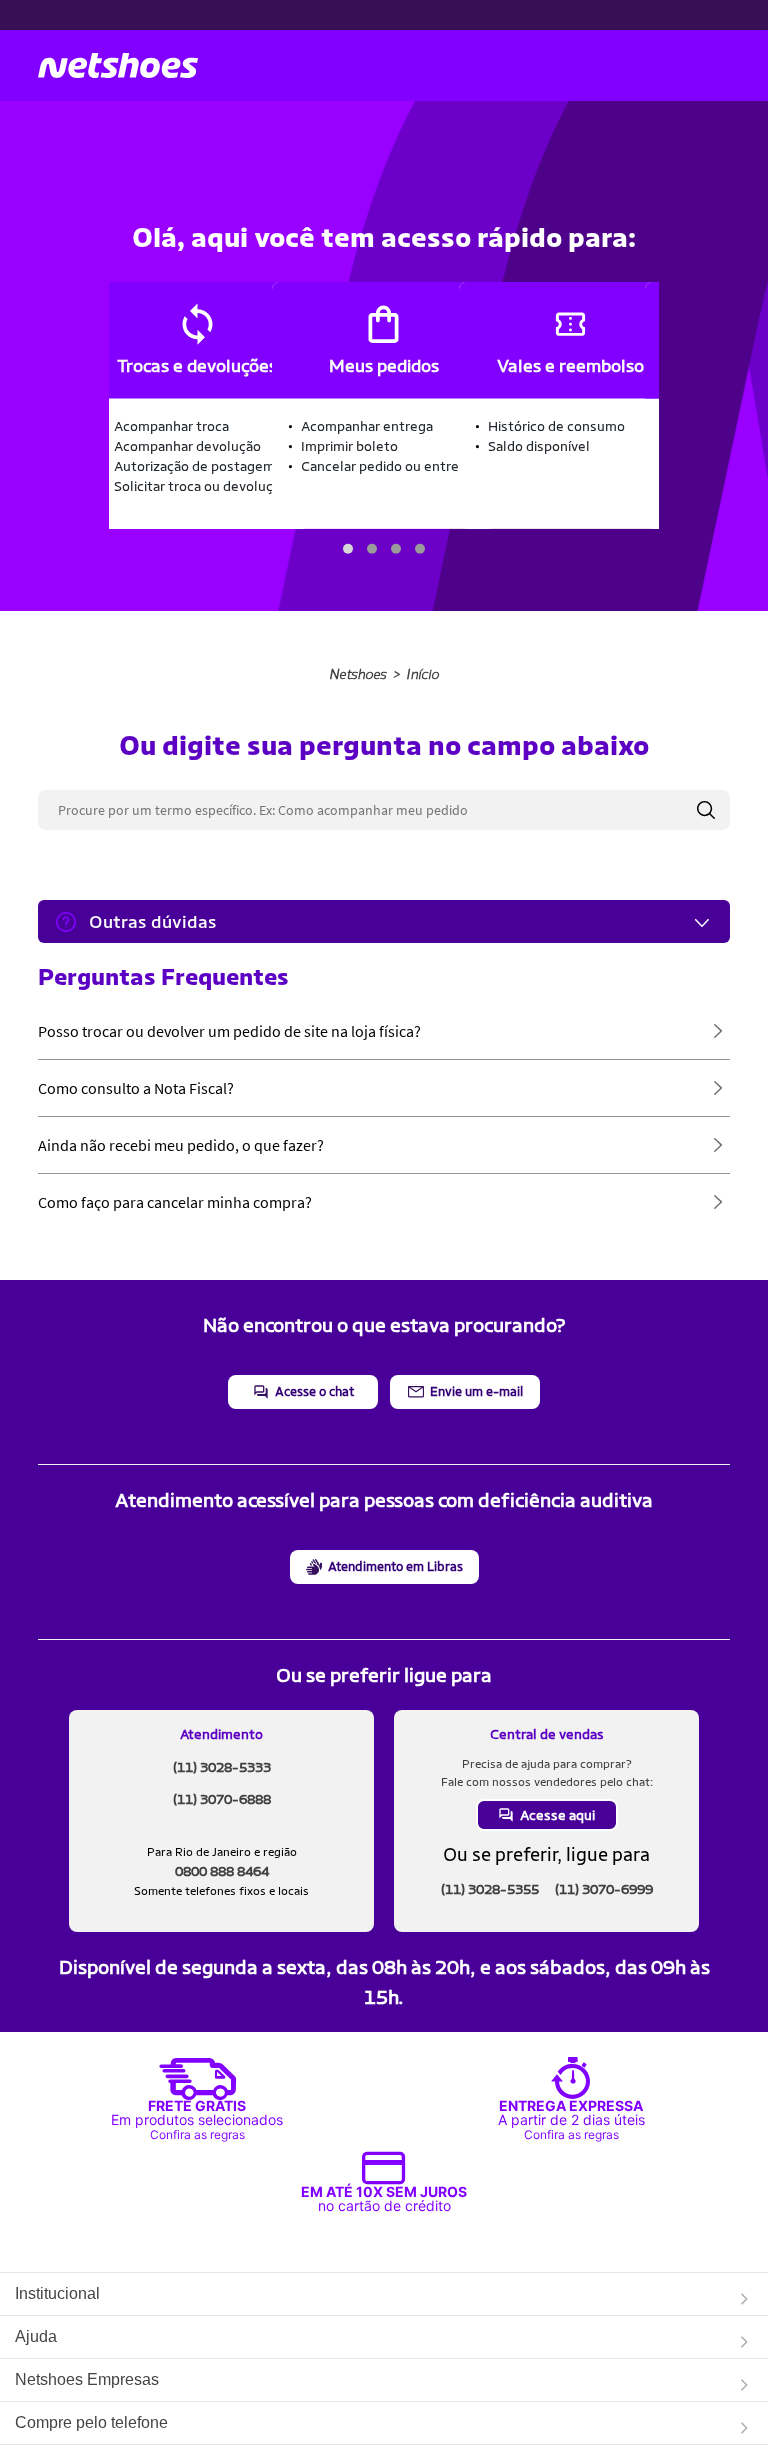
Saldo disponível (539, 446)
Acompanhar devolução (187, 446)
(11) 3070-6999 (604, 1889)
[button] (348, 549)
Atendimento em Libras (395, 1566)
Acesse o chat (314, 1391)
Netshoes (357, 674)
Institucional (57, 2293)
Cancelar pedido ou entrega (387, 466)
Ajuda (36, 2336)
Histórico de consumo (556, 426)
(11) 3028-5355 (490, 1889)
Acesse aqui (557, 1815)
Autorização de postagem (194, 466)
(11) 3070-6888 (222, 1799)
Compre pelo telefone (91, 2422)
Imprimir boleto (349, 446)
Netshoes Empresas (87, 2379)
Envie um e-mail (476, 1391)
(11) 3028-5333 (222, 1767)
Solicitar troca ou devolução (201, 486)
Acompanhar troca (171, 426)
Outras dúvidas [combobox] (153, 921)
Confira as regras (197, 2134)
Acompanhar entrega (367, 426)
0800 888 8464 (222, 1871)
